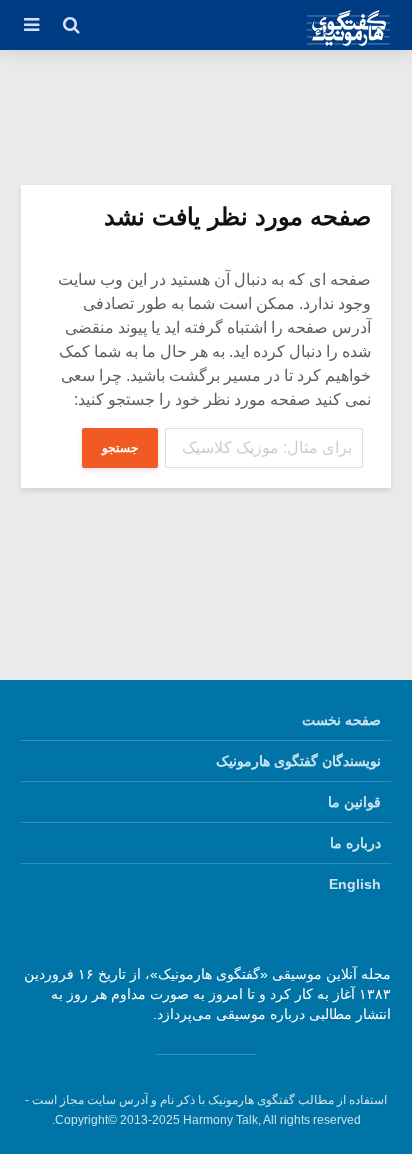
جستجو (120, 448)
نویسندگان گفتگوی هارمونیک (298, 761)
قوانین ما (354, 802)
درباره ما (355, 843)
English (355, 884)
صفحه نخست (341, 720)
